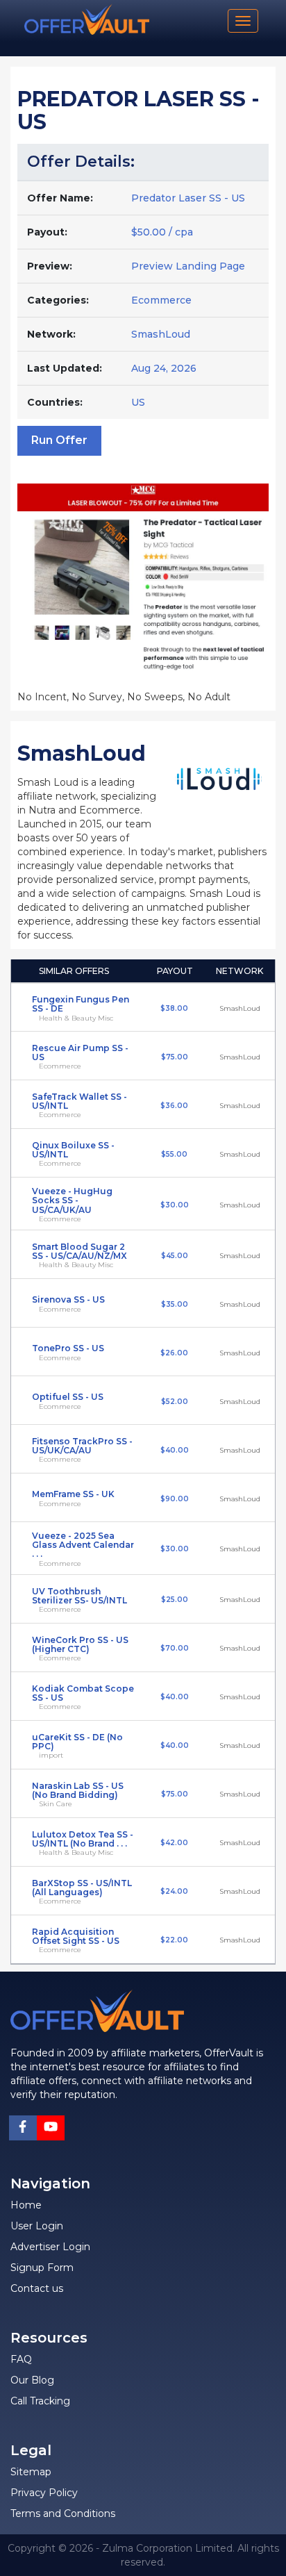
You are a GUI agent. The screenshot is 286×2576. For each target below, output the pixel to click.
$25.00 (175, 1600)
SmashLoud (161, 334)
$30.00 (175, 1205)
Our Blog (32, 2380)
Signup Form (42, 2268)
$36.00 (174, 1106)
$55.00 (174, 1154)
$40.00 (175, 1450)
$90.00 (175, 1499)
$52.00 (175, 1402)
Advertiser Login (50, 2247)
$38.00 (174, 1008)
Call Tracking (40, 2401)
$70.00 (175, 1648)
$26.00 (174, 1353)
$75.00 (175, 1057)
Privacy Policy (44, 2493)
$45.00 (175, 1256)
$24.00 (174, 1891)
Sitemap (31, 2472)
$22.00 (174, 1940)
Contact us (37, 2288)
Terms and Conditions (63, 2513)
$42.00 (174, 1843)
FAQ (21, 2359)
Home (26, 2205)
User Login (37, 2226)
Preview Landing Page (188, 266)
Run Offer (59, 440)
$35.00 (175, 1304)
